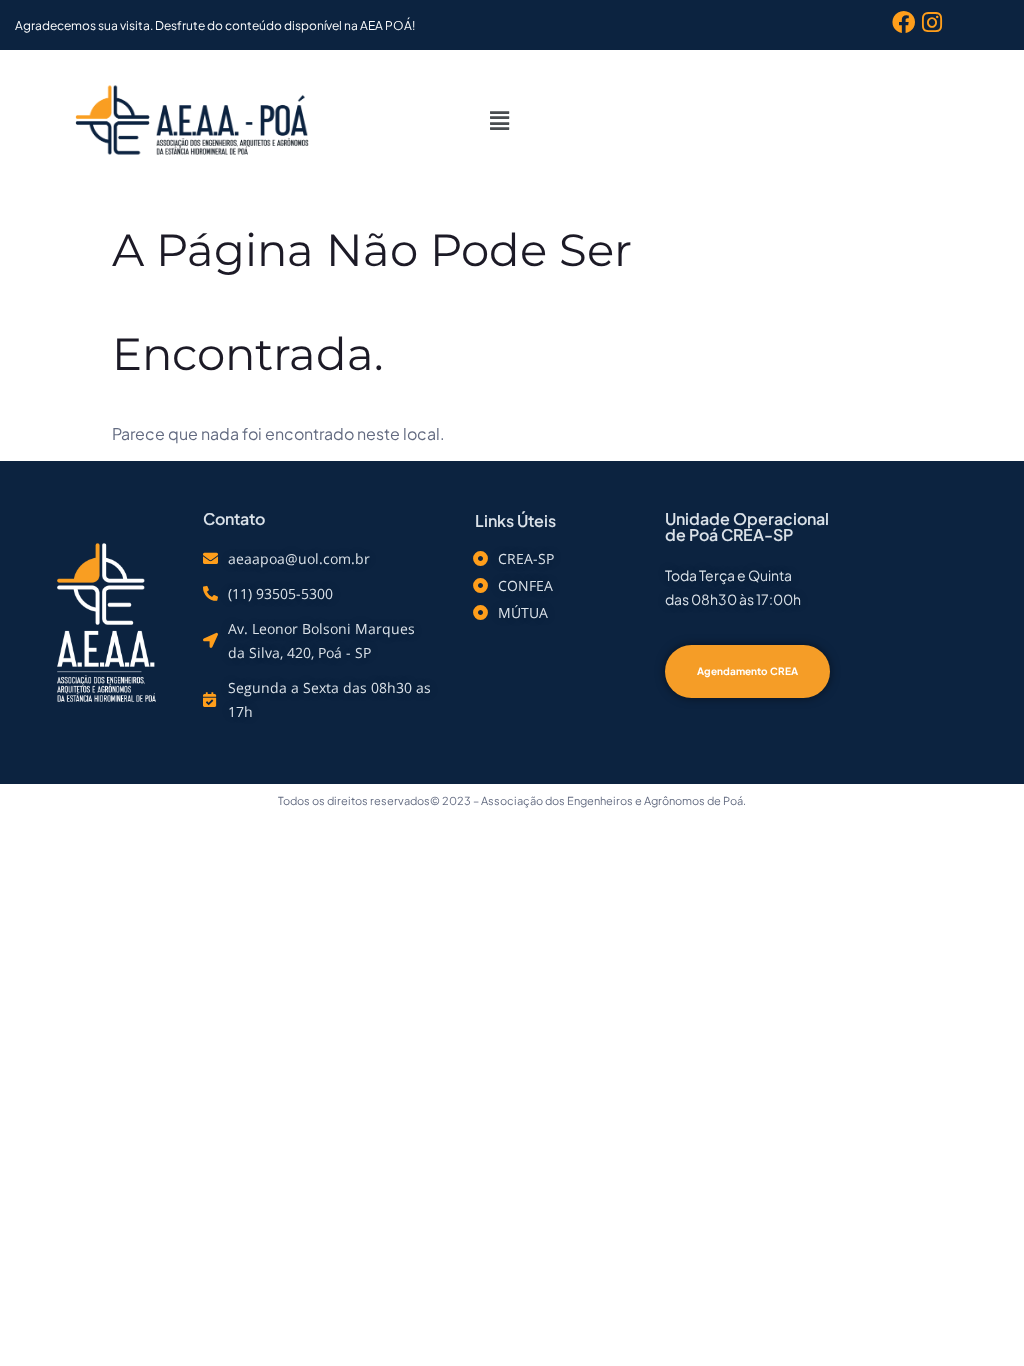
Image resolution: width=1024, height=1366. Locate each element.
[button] (500, 120)
